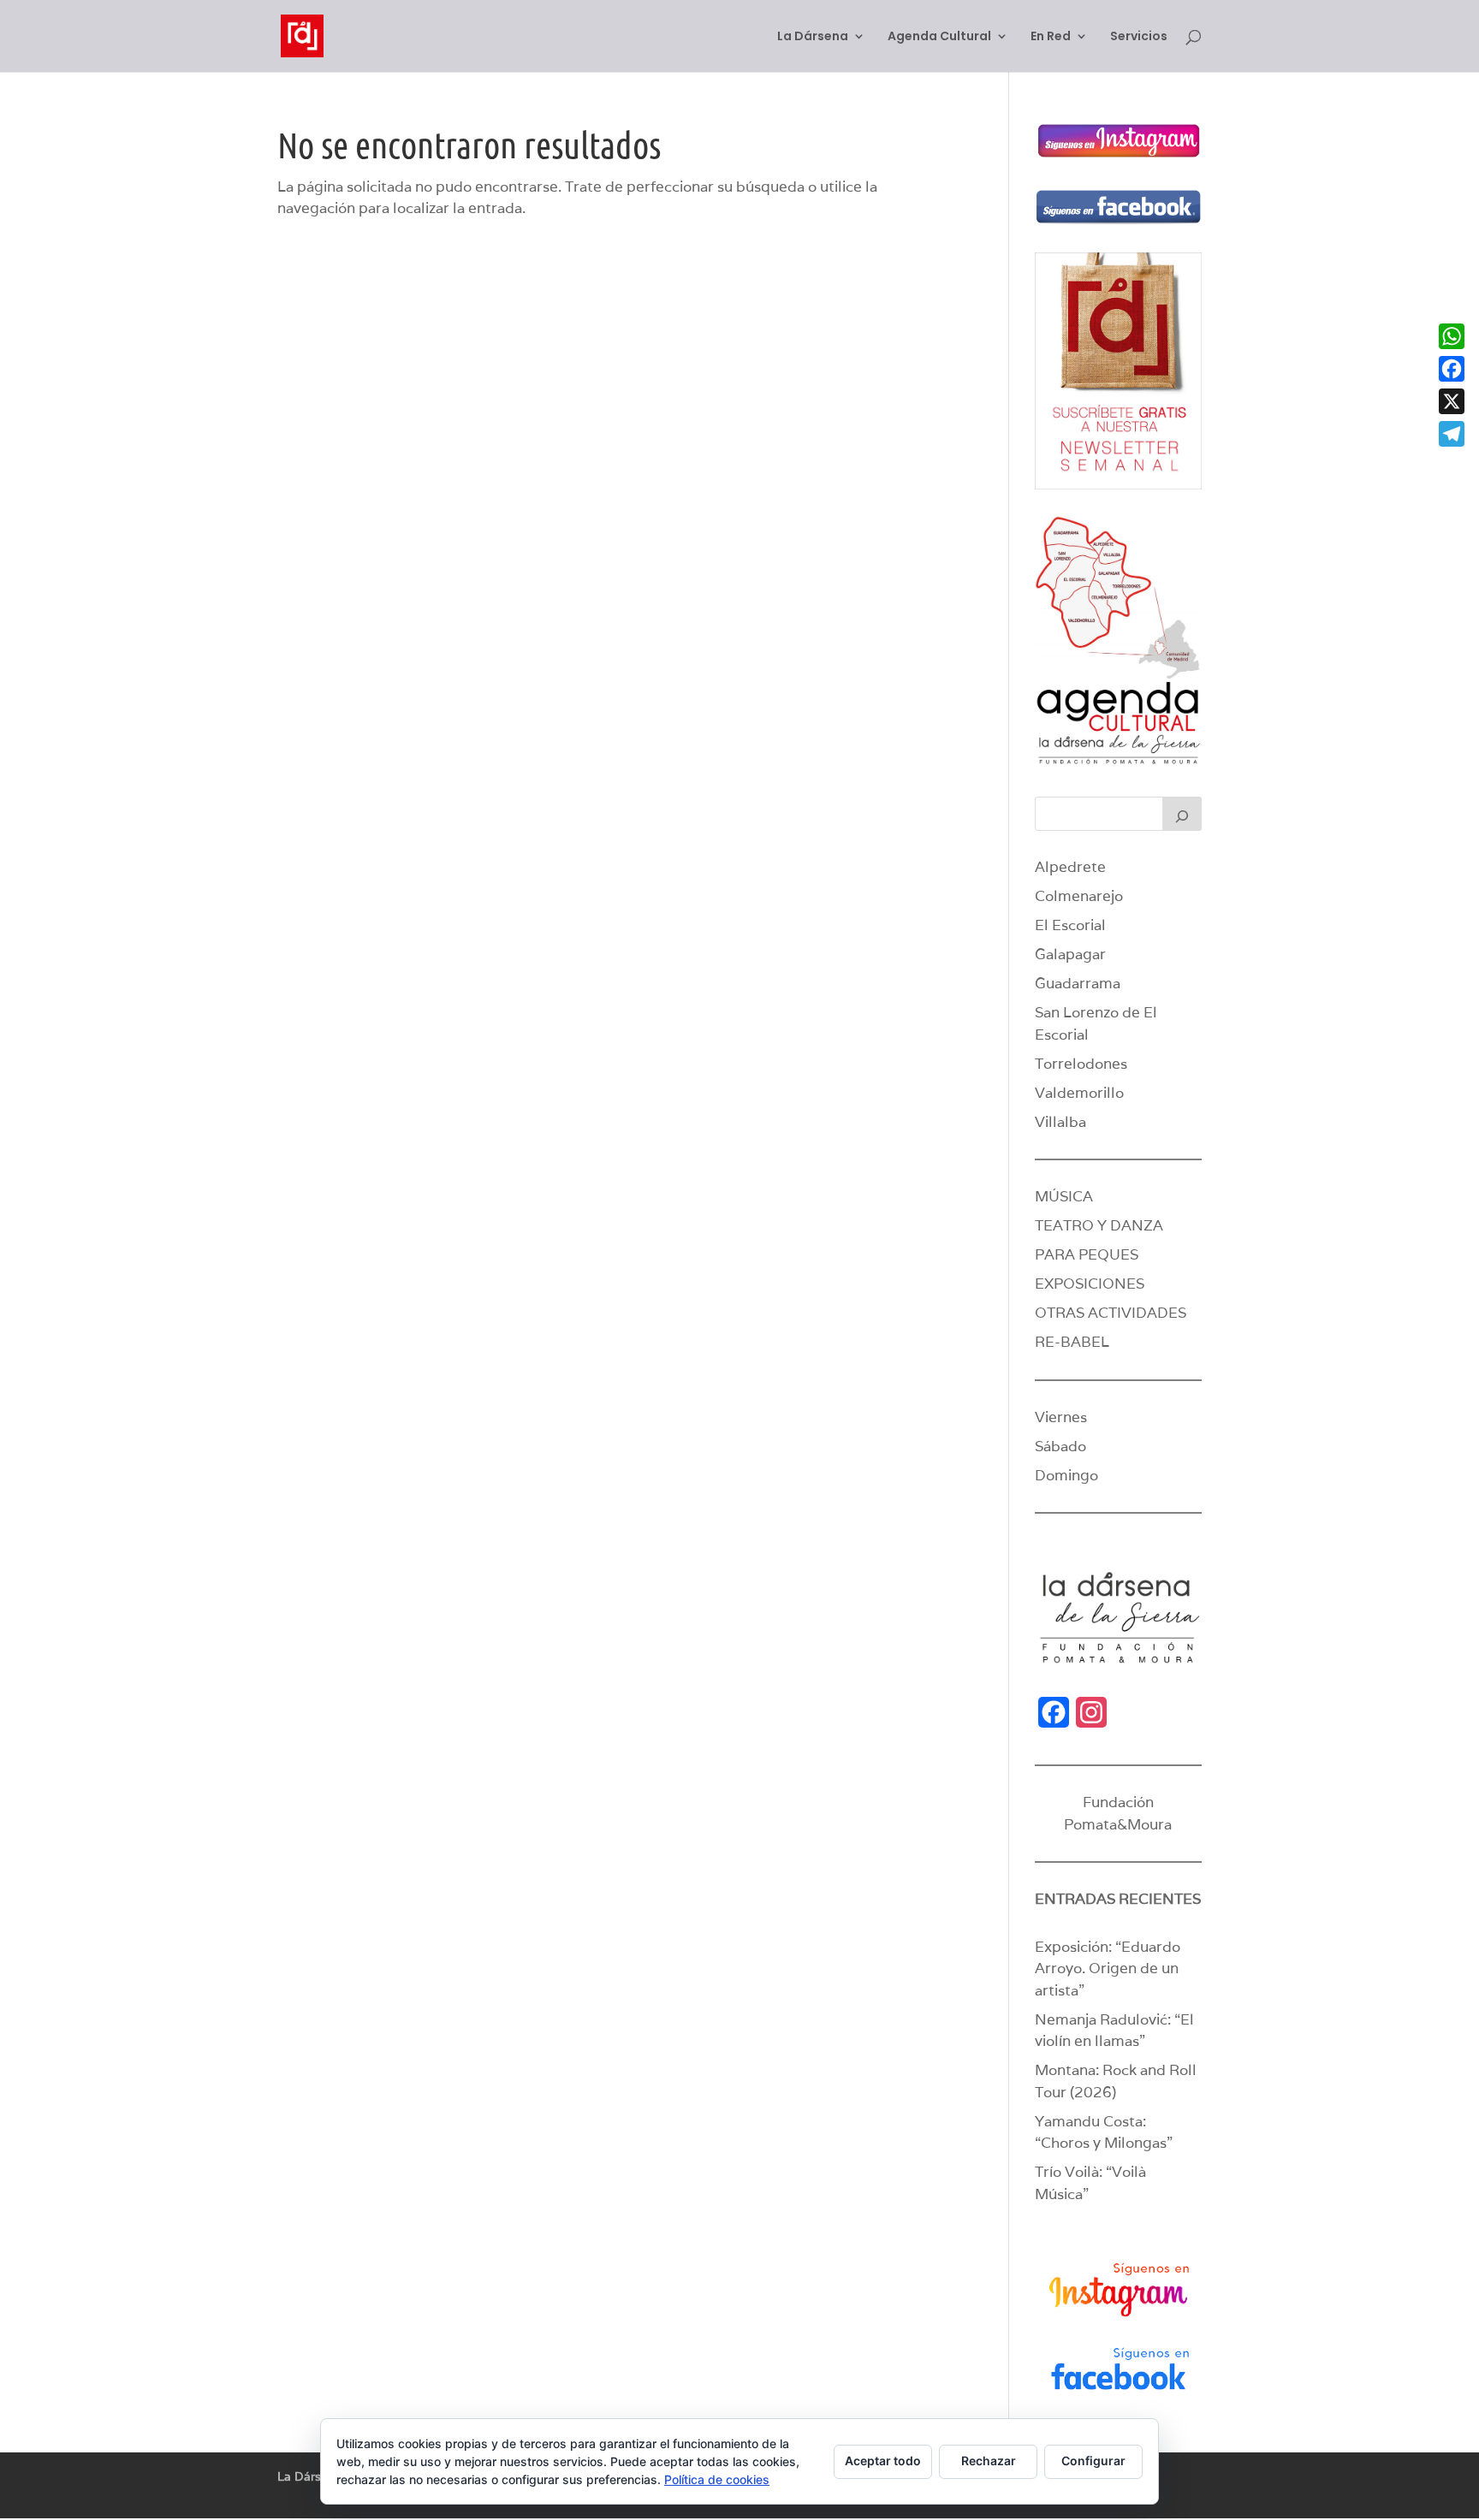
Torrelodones (1081, 1064)
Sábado (1060, 1446)
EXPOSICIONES (1090, 1284)
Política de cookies (717, 2479)
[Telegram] (1452, 434)
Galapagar (1070, 954)
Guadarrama (1078, 983)
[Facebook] (1452, 369)
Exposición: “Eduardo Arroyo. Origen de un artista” (1108, 1969)
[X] (1452, 401)
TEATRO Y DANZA (1099, 1225)
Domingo (1066, 1475)
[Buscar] (1182, 814)
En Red (1051, 37)
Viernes (1061, 1417)
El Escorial (1070, 925)
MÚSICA (1064, 1196)
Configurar (1093, 2461)
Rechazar (989, 2461)
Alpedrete (1070, 867)
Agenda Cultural (939, 37)
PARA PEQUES (1087, 1254)
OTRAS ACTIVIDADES (1111, 1313)
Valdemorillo (1079, 1093)
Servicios (1139, 37)
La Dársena (813, 37)
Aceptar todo (883, 2461)
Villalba (1060, 1122)
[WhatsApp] (1452, 336)
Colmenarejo (1079, 896)
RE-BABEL (1072, 1342)
